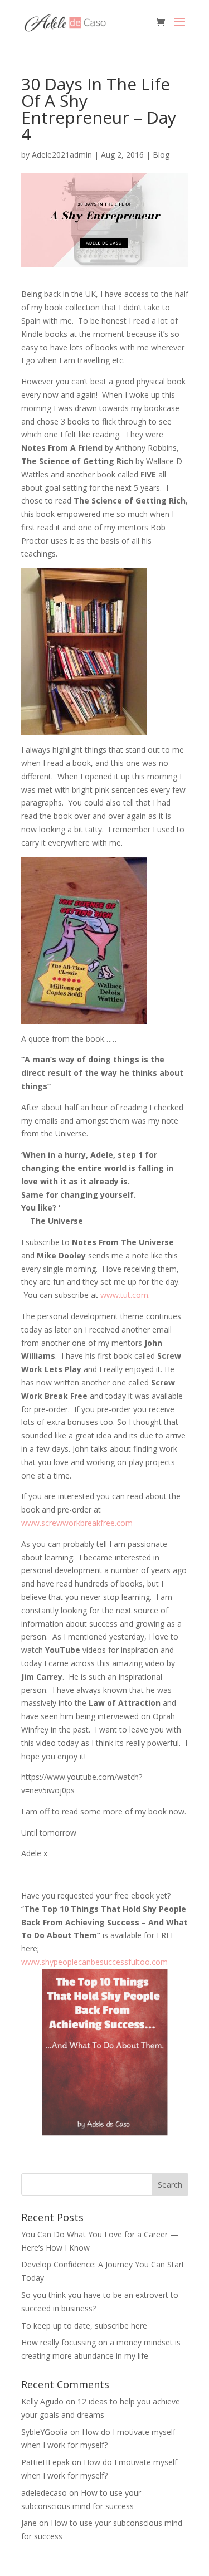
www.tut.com (124, 1295)
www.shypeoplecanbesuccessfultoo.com (94, 1962)
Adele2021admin (62, 155)
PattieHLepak (45, 2462)
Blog (161, 155)
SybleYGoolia (45, 2432)
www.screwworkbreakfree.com (77, 1523)
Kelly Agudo (42, 2401)
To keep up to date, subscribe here (84, 2326)
